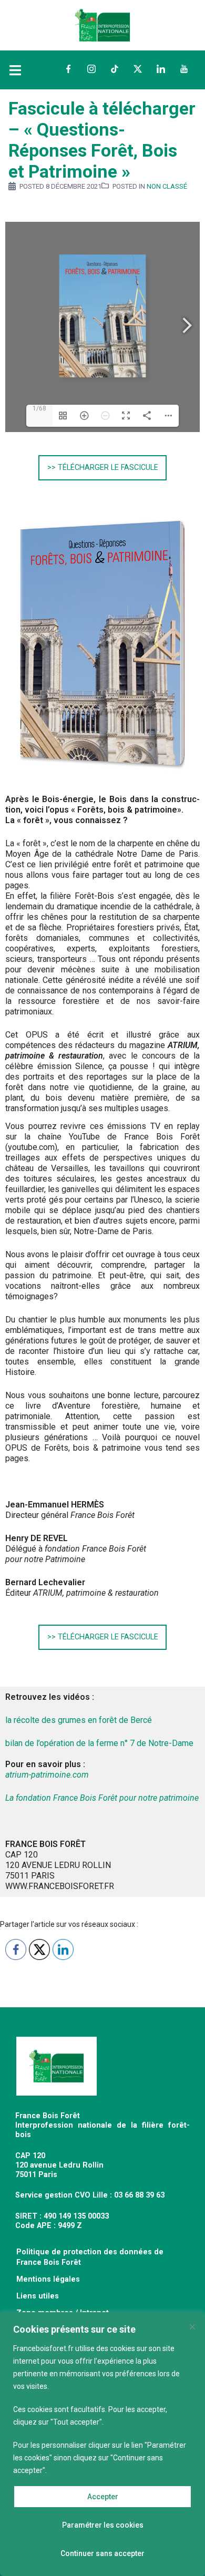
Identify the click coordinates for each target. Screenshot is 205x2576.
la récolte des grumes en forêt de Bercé (79, 1720)
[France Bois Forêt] (102, 24)
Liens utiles (38, 2296)
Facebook (68, 69)
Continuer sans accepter (102, 2553)
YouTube (184, 69)
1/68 (39, 408)
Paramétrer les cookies (103, 2525)
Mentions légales (48, 2279)
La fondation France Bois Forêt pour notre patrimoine (102, 1798)
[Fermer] (192, 2327)
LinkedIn (161, 69)
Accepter (103, 2497)
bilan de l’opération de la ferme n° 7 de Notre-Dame (99, 1743)
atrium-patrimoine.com (47, 1775)
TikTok (115, 69)
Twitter (138, 69)
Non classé (167, 186)
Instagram (91, 69)
